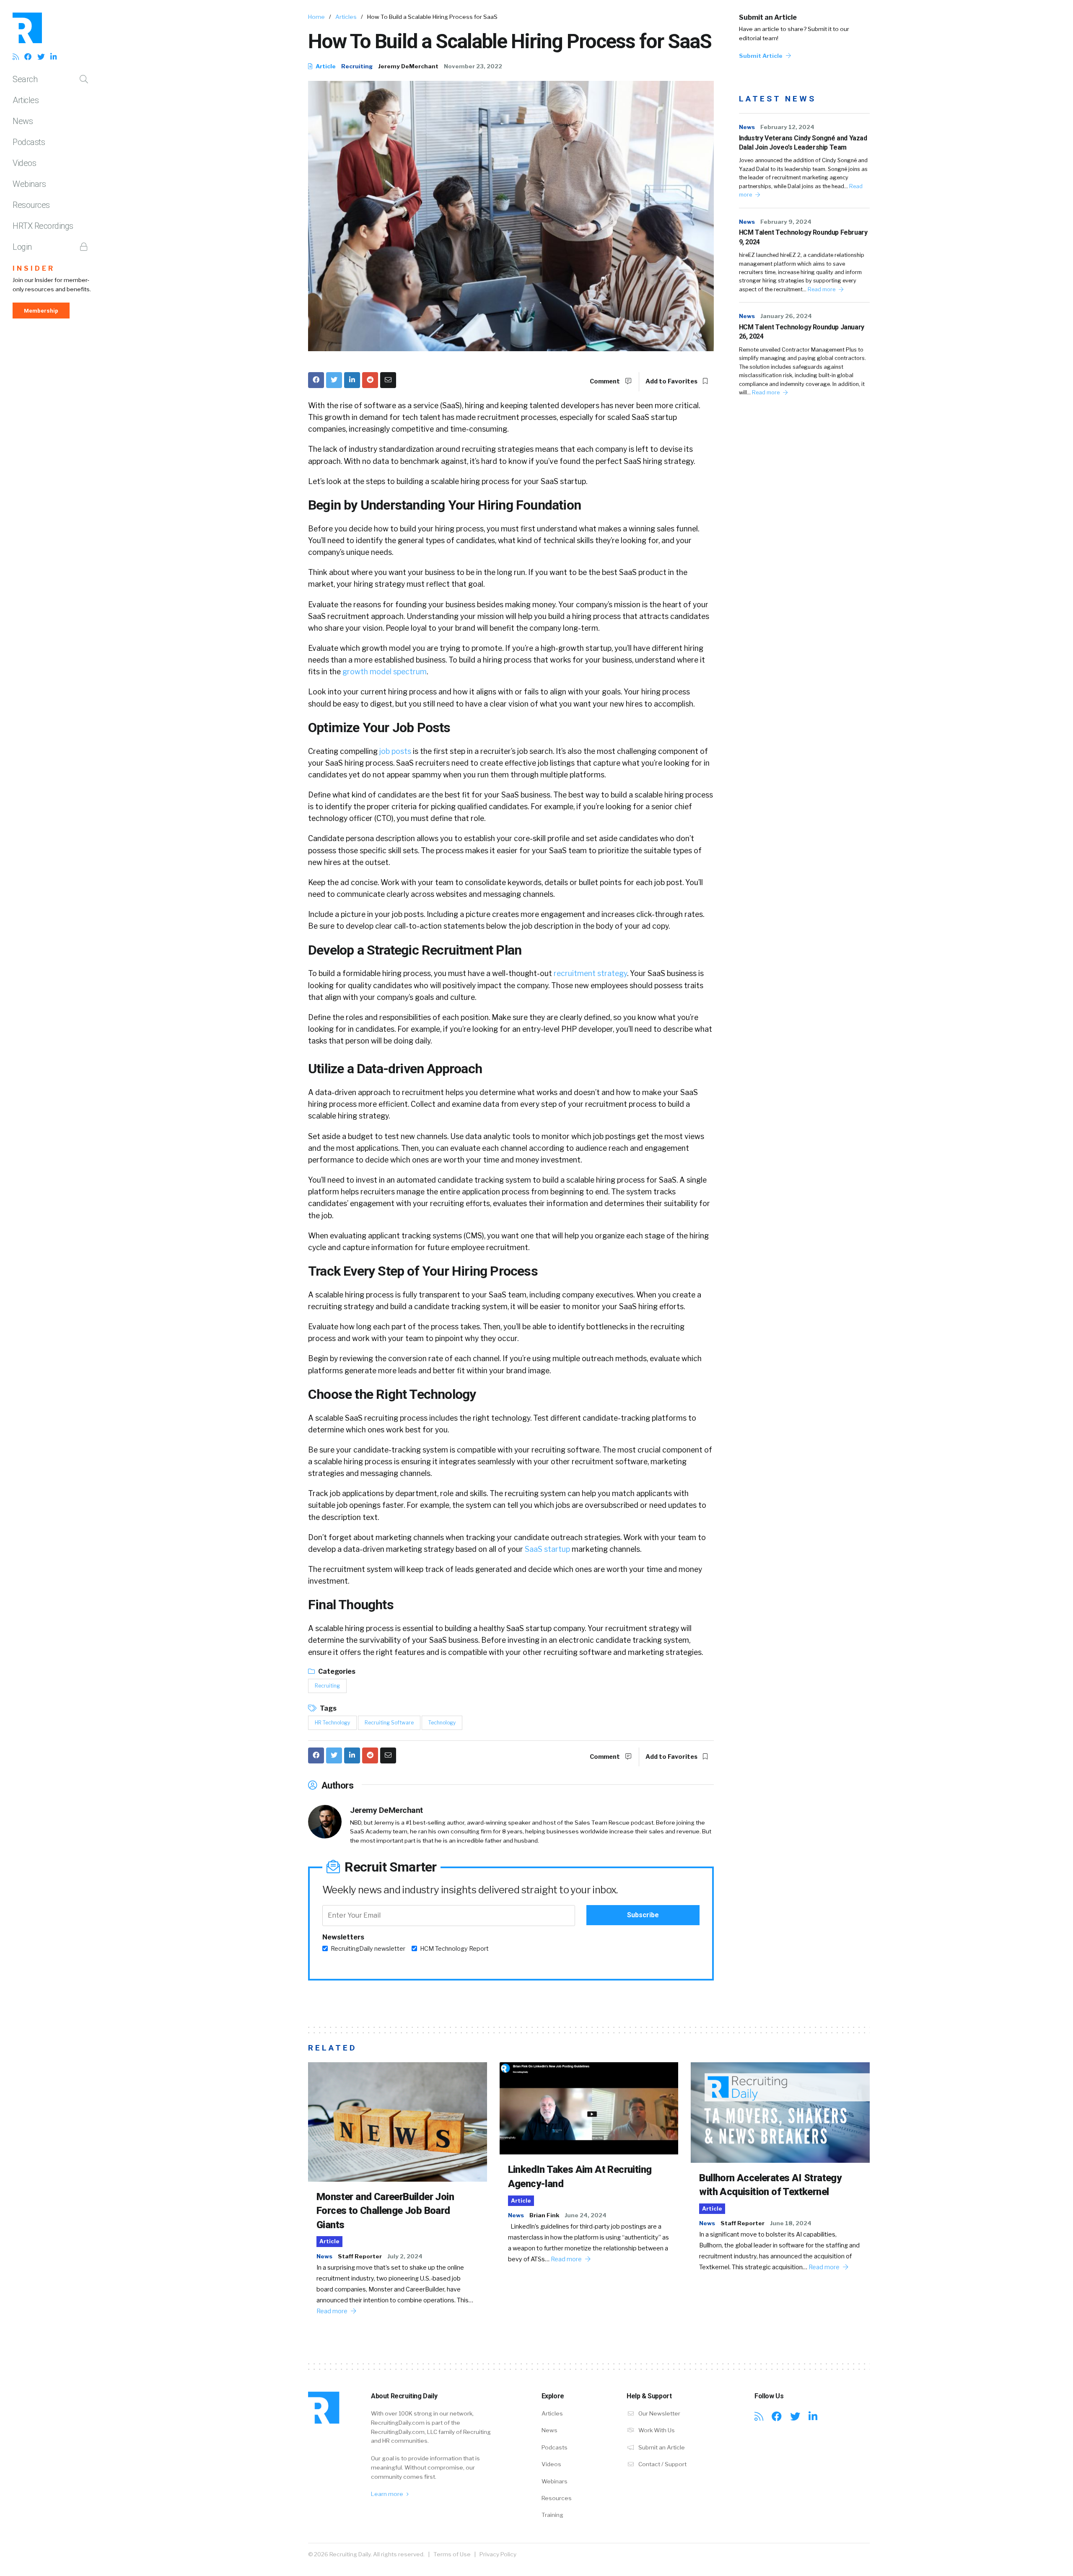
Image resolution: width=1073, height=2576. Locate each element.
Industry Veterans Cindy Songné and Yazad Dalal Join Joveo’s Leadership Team (803, 143)
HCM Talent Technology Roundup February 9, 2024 (803, 237)
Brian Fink (544, 2215)
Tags (328, 1708)
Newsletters (343, 1937)
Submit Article (761, 56)
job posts (395, 751)
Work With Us (656, 2430)
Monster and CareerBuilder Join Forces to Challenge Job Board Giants (385, 2211)
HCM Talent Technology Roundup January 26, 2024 (802, 332)
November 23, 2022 (473, 66)
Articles (26, 100)
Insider (34, 268)
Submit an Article (768, 17)
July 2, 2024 (405, 2256)
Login (22, 247)
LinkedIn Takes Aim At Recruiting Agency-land (580, 2177)
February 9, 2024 (786, 222)
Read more (822, 289)
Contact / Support (662, 2464)
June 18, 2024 (791, 2223)
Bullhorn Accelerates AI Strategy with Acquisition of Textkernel (770, 2185)
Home (316, 17)
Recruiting (357, 66)
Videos (24, 163)
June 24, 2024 (586, 2215)
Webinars (29, 184)
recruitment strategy (590, 973)
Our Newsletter (659, 2413)
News (23, 121)
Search (25, 79)
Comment (605, 381)
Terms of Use (452, 2554)
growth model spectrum (385, 672)
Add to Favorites (672, 381)
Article (325, 66)
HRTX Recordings (43, 226)
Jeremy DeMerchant (408, 66)
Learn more (388, 2494)
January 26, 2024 (786, 316)
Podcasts (29, 142)
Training (552, 2515)
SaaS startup (547, 1549)
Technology (442, 1723)
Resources (31, 205)
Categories (336, 1671)
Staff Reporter (360, 2256)
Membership (41, 311)
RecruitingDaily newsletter (368, 1949)
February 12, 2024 (787, 127)
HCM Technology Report (454, 1949)
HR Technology (332, 1723)
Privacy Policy (498, 2554)
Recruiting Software (389, 1723)
